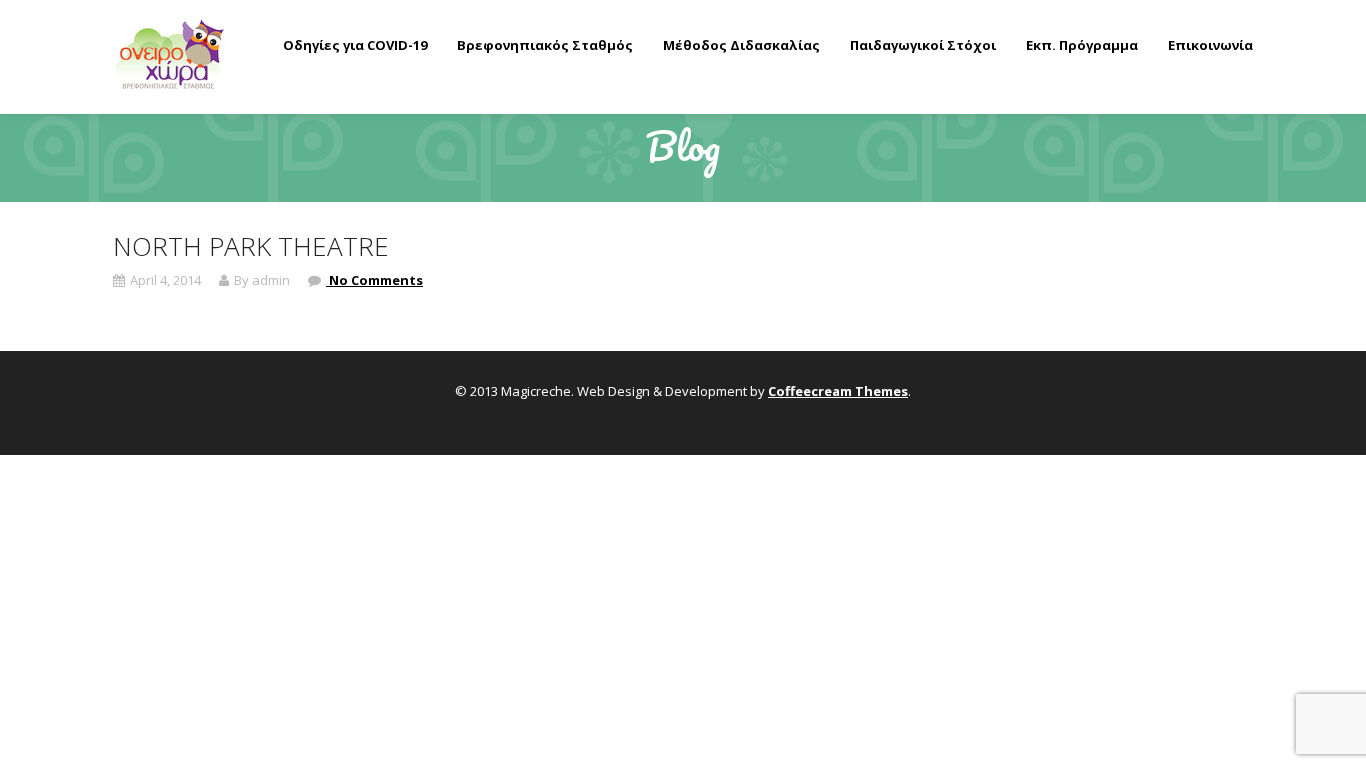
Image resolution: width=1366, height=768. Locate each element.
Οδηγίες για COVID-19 (355, 45)
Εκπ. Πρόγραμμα (1082, 45)
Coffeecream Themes (838, 391)
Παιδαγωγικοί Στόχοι (923, 45)
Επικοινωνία (1210, 45)
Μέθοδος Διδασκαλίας (741, 45)
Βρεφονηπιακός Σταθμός (545, 45)
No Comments (374, 280)
